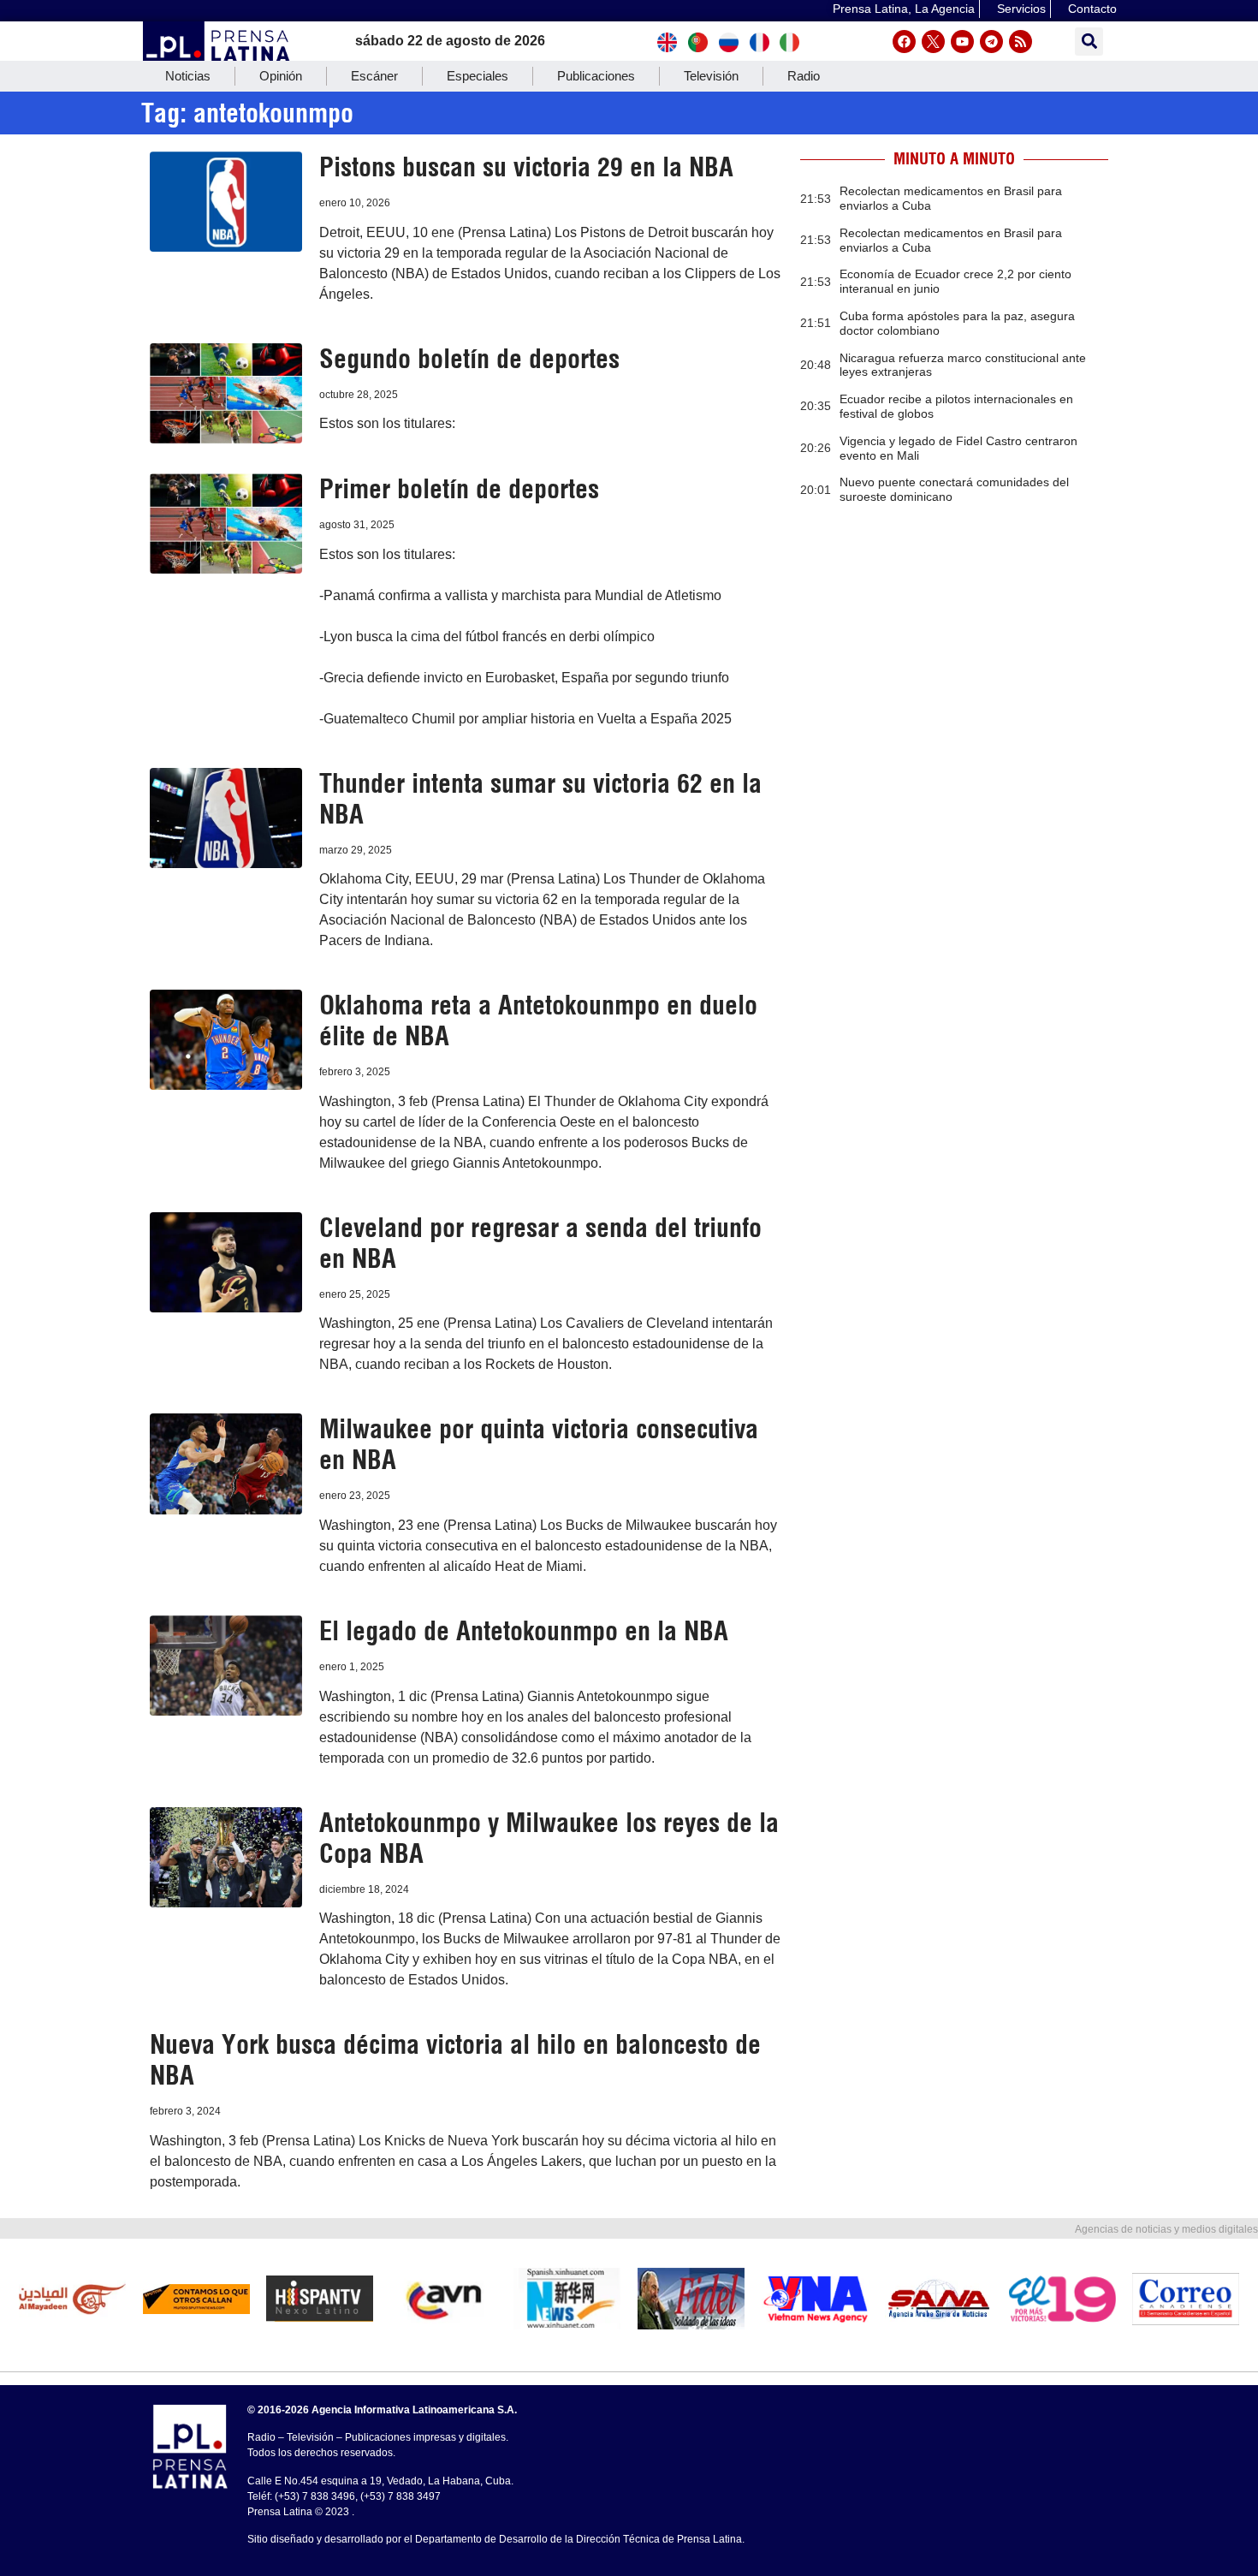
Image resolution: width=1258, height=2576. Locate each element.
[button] (1089, 42)
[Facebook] (904, 42)
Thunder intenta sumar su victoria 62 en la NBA (540, 799)
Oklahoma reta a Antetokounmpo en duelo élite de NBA (538, 1020)
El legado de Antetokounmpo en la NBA (524, 1631)
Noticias (188, 76)
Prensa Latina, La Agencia (904, 9)
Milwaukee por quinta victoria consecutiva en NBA (539, 1444)
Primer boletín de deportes (459, 489)
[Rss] (1021, 42)
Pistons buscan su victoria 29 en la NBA (526, 167)
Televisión (711, 76)
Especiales (478, 76)
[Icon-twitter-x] (933, 42)
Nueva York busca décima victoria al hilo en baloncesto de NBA (455, 2060)
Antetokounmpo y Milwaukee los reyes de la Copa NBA (549, 1838)
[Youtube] (962, 42)
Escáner (374, 76)
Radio (804, 76)
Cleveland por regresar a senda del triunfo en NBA (540, 1243)
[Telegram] (991, 42)
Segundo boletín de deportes (469, 359)
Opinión (281, 76)
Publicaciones (596, 76)
